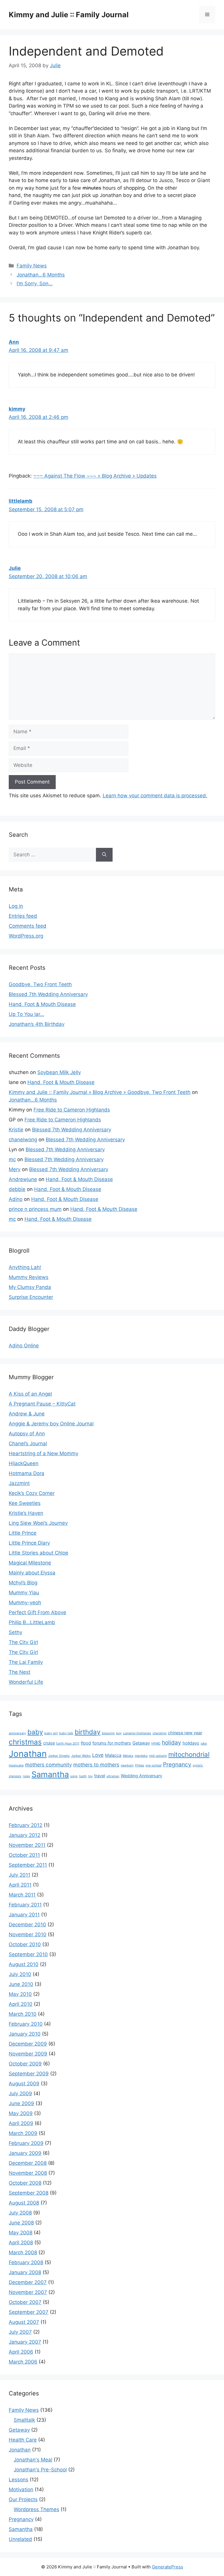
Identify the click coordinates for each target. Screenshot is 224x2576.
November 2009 (28, 2054)
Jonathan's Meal (33, 2460)
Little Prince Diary (29, 1543)
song (74, 1776)
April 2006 (21, 2352)
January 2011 (24, 1915)
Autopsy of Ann (27, 1434)
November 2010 (28, 1934)
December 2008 (28, 2163)
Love (98, 1755)
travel (100, 1776)
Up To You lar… (26, 1014)
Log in (16, 906)
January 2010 (25, 2034)
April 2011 (20, 1885)
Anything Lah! (25, 1267)
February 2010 (26, 2024)
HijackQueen (24, 1463)
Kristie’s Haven (26, 1513)
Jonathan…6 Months (41, 275)
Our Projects (23, 2499)
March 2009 (23, 2133)
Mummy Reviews (29, 1277)
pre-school (154, 1765)
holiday (171, 1742)
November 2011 (27, 1845)
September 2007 (29, 2312)
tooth (83, 1776)
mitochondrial (189, 1754)
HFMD (156, 1743)
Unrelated (20, 2539)
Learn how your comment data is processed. (155, 796)
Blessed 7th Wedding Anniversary (48, 994)
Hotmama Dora (27, 1473)
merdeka (141, 1756)
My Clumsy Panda (30, 1287)
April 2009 (21, 2123)
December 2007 (28, 2282)
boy (119, 1733)
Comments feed (28, 926)
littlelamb (21, 501)
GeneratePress (168, 2567)
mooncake (16, 1765)
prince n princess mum (35, 1209)
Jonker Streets (59, 1756)
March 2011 (22, 1895)
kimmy (17, 409)
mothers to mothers (96, 1765)
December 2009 (28, 2044)
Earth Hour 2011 (68, 1743)
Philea (140, 1765)
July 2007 (20, 2332)
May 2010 (20, 1994)
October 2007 (25, 2302)
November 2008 (28, 2173)
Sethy (15, 1632)
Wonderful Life (26, 1682)
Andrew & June (27, 1414)
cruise (49, 1743)
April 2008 (21, 2243)
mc (12, 1159)
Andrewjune (23, 1179)
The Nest (20, 1672)
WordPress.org (26, 936)
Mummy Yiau (24, 1593)
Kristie (16, 1130)
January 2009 (25, 2153)
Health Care (23, 2440)
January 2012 (24, 1835)
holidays (191, 1743)
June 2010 (21, 1984)
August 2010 (24, 1964)
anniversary (17, 1733)
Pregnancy (177, 1764)
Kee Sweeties (25, 1503)
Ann (14, 342)
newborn (127, 1765)
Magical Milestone (30, 1563)
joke (204, 1743)
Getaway (141, 1743)
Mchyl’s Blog (23, 1583)
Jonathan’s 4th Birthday (37, 1024)
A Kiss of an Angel (30, 1394)
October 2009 (25, 2064)
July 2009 (20, 2093)
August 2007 (24, 2322)
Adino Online (24, 1346)
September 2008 (29, 2193)
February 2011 (25, 1905)
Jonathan (28, 1754)
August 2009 (24, 2084)
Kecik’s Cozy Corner (32, 1493)
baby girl (51, 1733)
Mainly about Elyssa (32, 1573)
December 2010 (27, 1925)
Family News (32, 266)
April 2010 (21, 2004)
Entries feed (23, 916)
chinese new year (185, 1733)
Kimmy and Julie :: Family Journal (69, 15)
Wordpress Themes (36, 2509)
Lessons (19, 2480)
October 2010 (25, 1944)
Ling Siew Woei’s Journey (38, 1523)
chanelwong (23, 1140)
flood (86, 1743)
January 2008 (25, 2272)
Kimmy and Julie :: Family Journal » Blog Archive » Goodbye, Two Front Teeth (100, 1092)
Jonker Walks (81, 1756)
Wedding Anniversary (141, 1776)
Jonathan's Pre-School (40, 2470)
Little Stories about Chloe (38, 1553)
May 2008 (21, 2233)
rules (26, 1776)
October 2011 (24, 1855)
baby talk (66, 1733)
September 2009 (29, 2074)
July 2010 (20, 1974)
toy (90, 1776)
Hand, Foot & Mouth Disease (42, 1004)
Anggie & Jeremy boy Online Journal (51, 1424)
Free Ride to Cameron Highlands (72, 1110)
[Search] (104, 855)
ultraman (113, 1776)
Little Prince (23, 1533)
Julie (15, 568)
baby (35, 1732)
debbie (17, 1189)
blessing (108, 1733)
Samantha (50, 1774)
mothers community (48, 1765)
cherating (160, 1733)
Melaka (128, 1756)
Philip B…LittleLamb (32, 1622)
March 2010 (23, 2014)
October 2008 (25, 2183)
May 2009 (21, 2113)
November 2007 (28, 2292)
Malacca (113, 1755)
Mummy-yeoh (25, 1602)
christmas (25, 1742)
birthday (87, 1732)
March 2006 (23, 2362)
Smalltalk (24, 2420)
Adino (16, 1199)
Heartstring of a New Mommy (43, 1453)
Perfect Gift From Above (37, 1612)
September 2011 (28, 1865)
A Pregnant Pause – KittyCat (42, 1404)
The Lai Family (26, 1662)
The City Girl (23, 1642)
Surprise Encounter (31, 1297)
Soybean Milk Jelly (59, 1072)
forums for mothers (112, 1743)
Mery (15, 1169)
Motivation (21, 2489)
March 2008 (23, 2252)
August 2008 (24, 2203)
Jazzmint (19, 1483)
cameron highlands (137, 1733)
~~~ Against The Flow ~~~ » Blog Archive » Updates (95, 476)
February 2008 (26, 2262)
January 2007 (25, 2342)
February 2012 (26, 1825)
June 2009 (21, 2103)
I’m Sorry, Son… (35, 283)
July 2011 (20, 1875)
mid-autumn (158, 1756)
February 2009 (26, 2143)
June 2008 (21, 2223)
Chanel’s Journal (28, 1443)
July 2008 (20, 2213)
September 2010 (28, 1954)
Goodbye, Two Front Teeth (40, 984)
